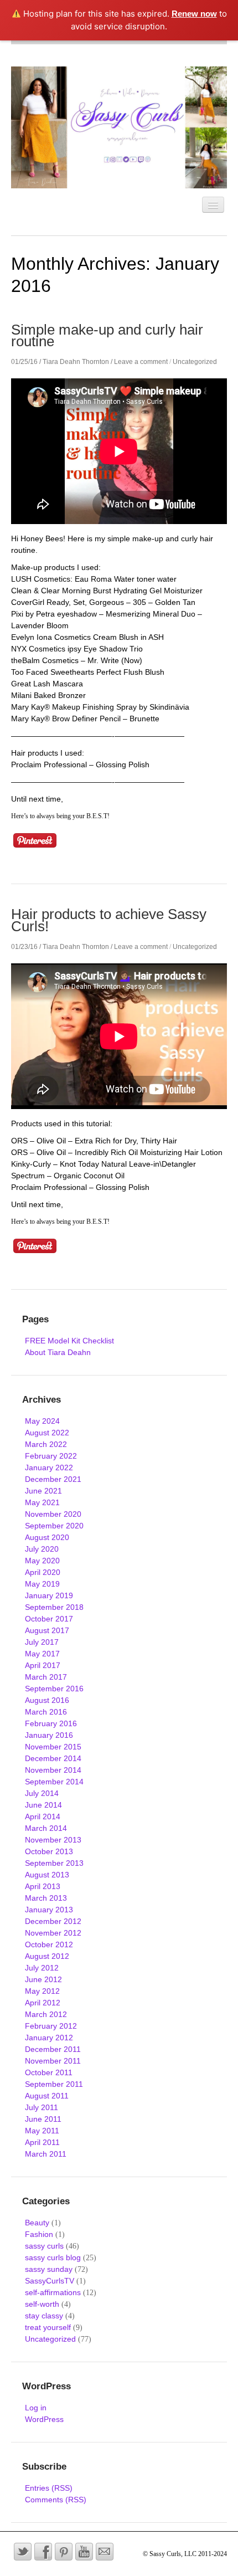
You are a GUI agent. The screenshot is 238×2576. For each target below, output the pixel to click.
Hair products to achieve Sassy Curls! (109, 920)
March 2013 (46, 1898)
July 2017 (42, 1642)
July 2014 (42, 1793)
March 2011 (46, 2154)
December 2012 (53, 1921)
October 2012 (49, 1944)
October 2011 (49, 2072)
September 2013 (54, 1863)
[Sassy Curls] (119, 127)
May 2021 (42, 1502)
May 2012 (42, 1991)
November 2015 (53, 1747)
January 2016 (49, 1735)
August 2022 (47, 1433)
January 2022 (49, 1467)
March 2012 (46, 2014)
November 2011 (53, 2061)
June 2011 (43, 2119)
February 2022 (51, 1456)
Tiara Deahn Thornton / (77, 362)
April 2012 (43, 2003)
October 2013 (49, 1851)
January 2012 (49, 2038)
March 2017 (46, 1677)
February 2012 (51, 2026)
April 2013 (43, 1886)
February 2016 (51, 1723)
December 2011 (53, 2049)
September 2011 (54, 2084)
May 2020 (42, 1561)
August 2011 (47, 2096)
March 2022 (46, 1444)
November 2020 (53, 1514)
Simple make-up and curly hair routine (107, 335)
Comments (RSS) (56, 2500)
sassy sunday (49, 2269)
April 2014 (43, 1816)
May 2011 (42, 2131)
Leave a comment (141, 362)
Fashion (39, 2234)
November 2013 (53, 1840)
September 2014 (54, 1782)
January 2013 (49, 1910)
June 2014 (43, 1805)
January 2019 (49, 1595)
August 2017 (47, 1630)
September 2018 (54, 1607)
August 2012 (47, 1956)
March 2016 (46, 1712)
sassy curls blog (53, 2257)
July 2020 (42, 1549)
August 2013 (47, 1875)
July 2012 (42, 1968)
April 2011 (42, 2142)
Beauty (37, 2223)
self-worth (42, 2304)
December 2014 (53, 1758)
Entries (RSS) (49, 2488)
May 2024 (42, 1421)
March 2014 (46, 1828)
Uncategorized (195, 362)
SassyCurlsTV (50, 2281)
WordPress (44, 2419)
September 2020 (54, 1526)
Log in (36, 2408)
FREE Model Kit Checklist (69, 1341)
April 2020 (43, 1572)
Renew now (194, 14)
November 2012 (53, 1933)
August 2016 (47, 1700)
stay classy (44, 2316)
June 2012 (43, 1979)
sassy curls (44, 2246)
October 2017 (49, 1619)
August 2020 (47, 1537)
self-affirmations (53, 2292)
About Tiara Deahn (58, 1352)
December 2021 (53, 1479)
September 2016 (54, 1689)
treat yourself (48, 2327)
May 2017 (42, 1654)
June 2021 (43, 1491)
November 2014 (53, 1770)
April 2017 (43, 1665)
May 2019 (42, 1584)
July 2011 (42, 2107)
